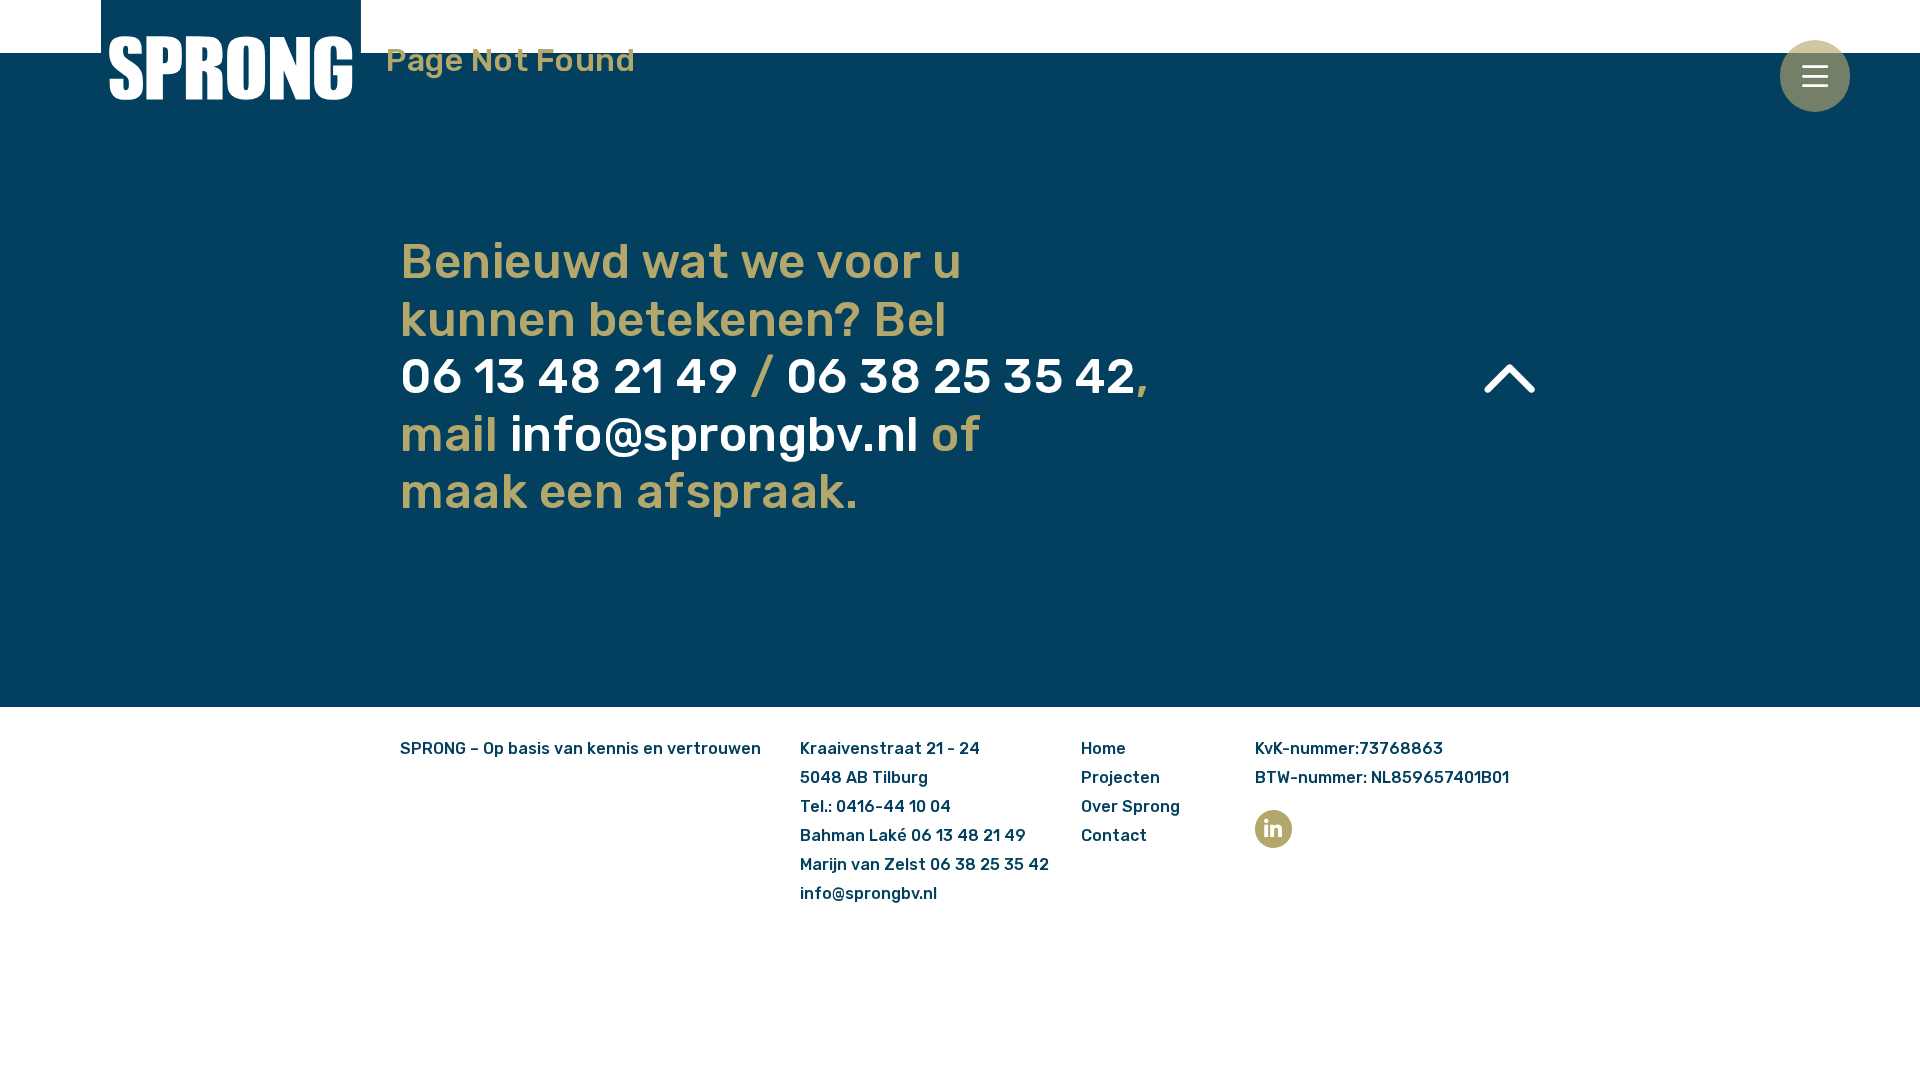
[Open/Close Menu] (1815, 76)
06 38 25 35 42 (961, 376)
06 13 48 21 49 (569, 376)
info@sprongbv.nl (715, 434)
